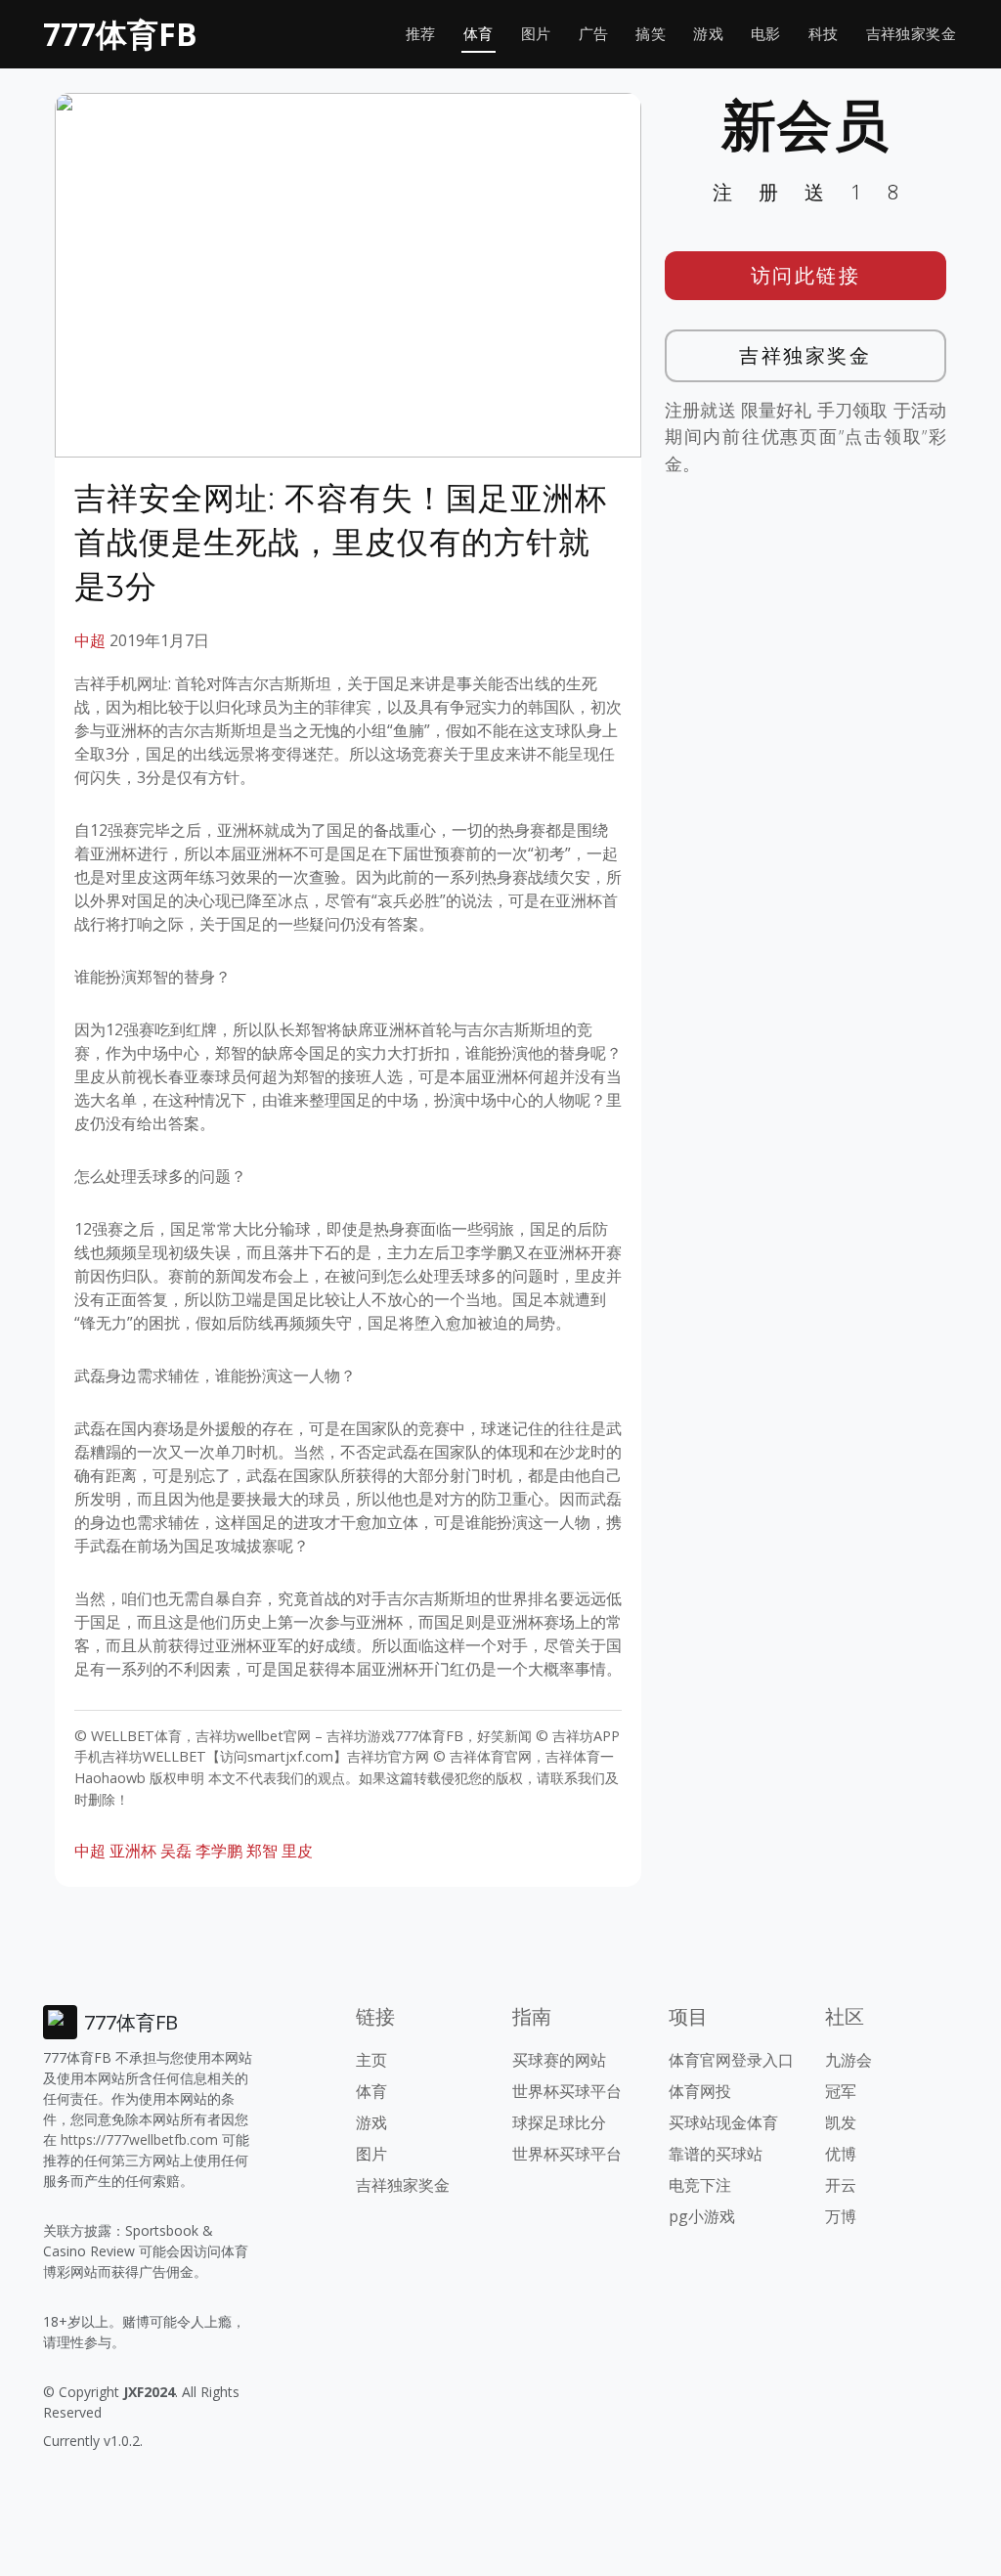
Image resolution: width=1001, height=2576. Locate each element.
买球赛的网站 (559, 2060)
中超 (90, 640)
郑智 (262, 1851)
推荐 (421, 34)
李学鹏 (219, 1851)
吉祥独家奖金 (911, 34)
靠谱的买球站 (716, 2154)
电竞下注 (700, 2185)
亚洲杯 (133, 1851)
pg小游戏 (702, 2216)
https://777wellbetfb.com (139, 2139)
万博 (841, 2216)
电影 (766, 34)
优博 (841, 2154)
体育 (479, 34)
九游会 (849, 2060)
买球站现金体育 (723, 2122)
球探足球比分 (559, 2122)
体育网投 (700, 2091)
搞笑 (651, 34)
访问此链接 (806, 275)
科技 (824, 34)
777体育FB (120, 34)
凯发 (841, 2122)
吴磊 (176, 1851)
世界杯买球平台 (567, 2091)
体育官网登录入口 (731, 2060)
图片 (536, 34)
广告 (594, 34)
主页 (371, 2060)
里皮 (297, 1851)
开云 (841, 2185)
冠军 (841, 2091)
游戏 (708, 34)
